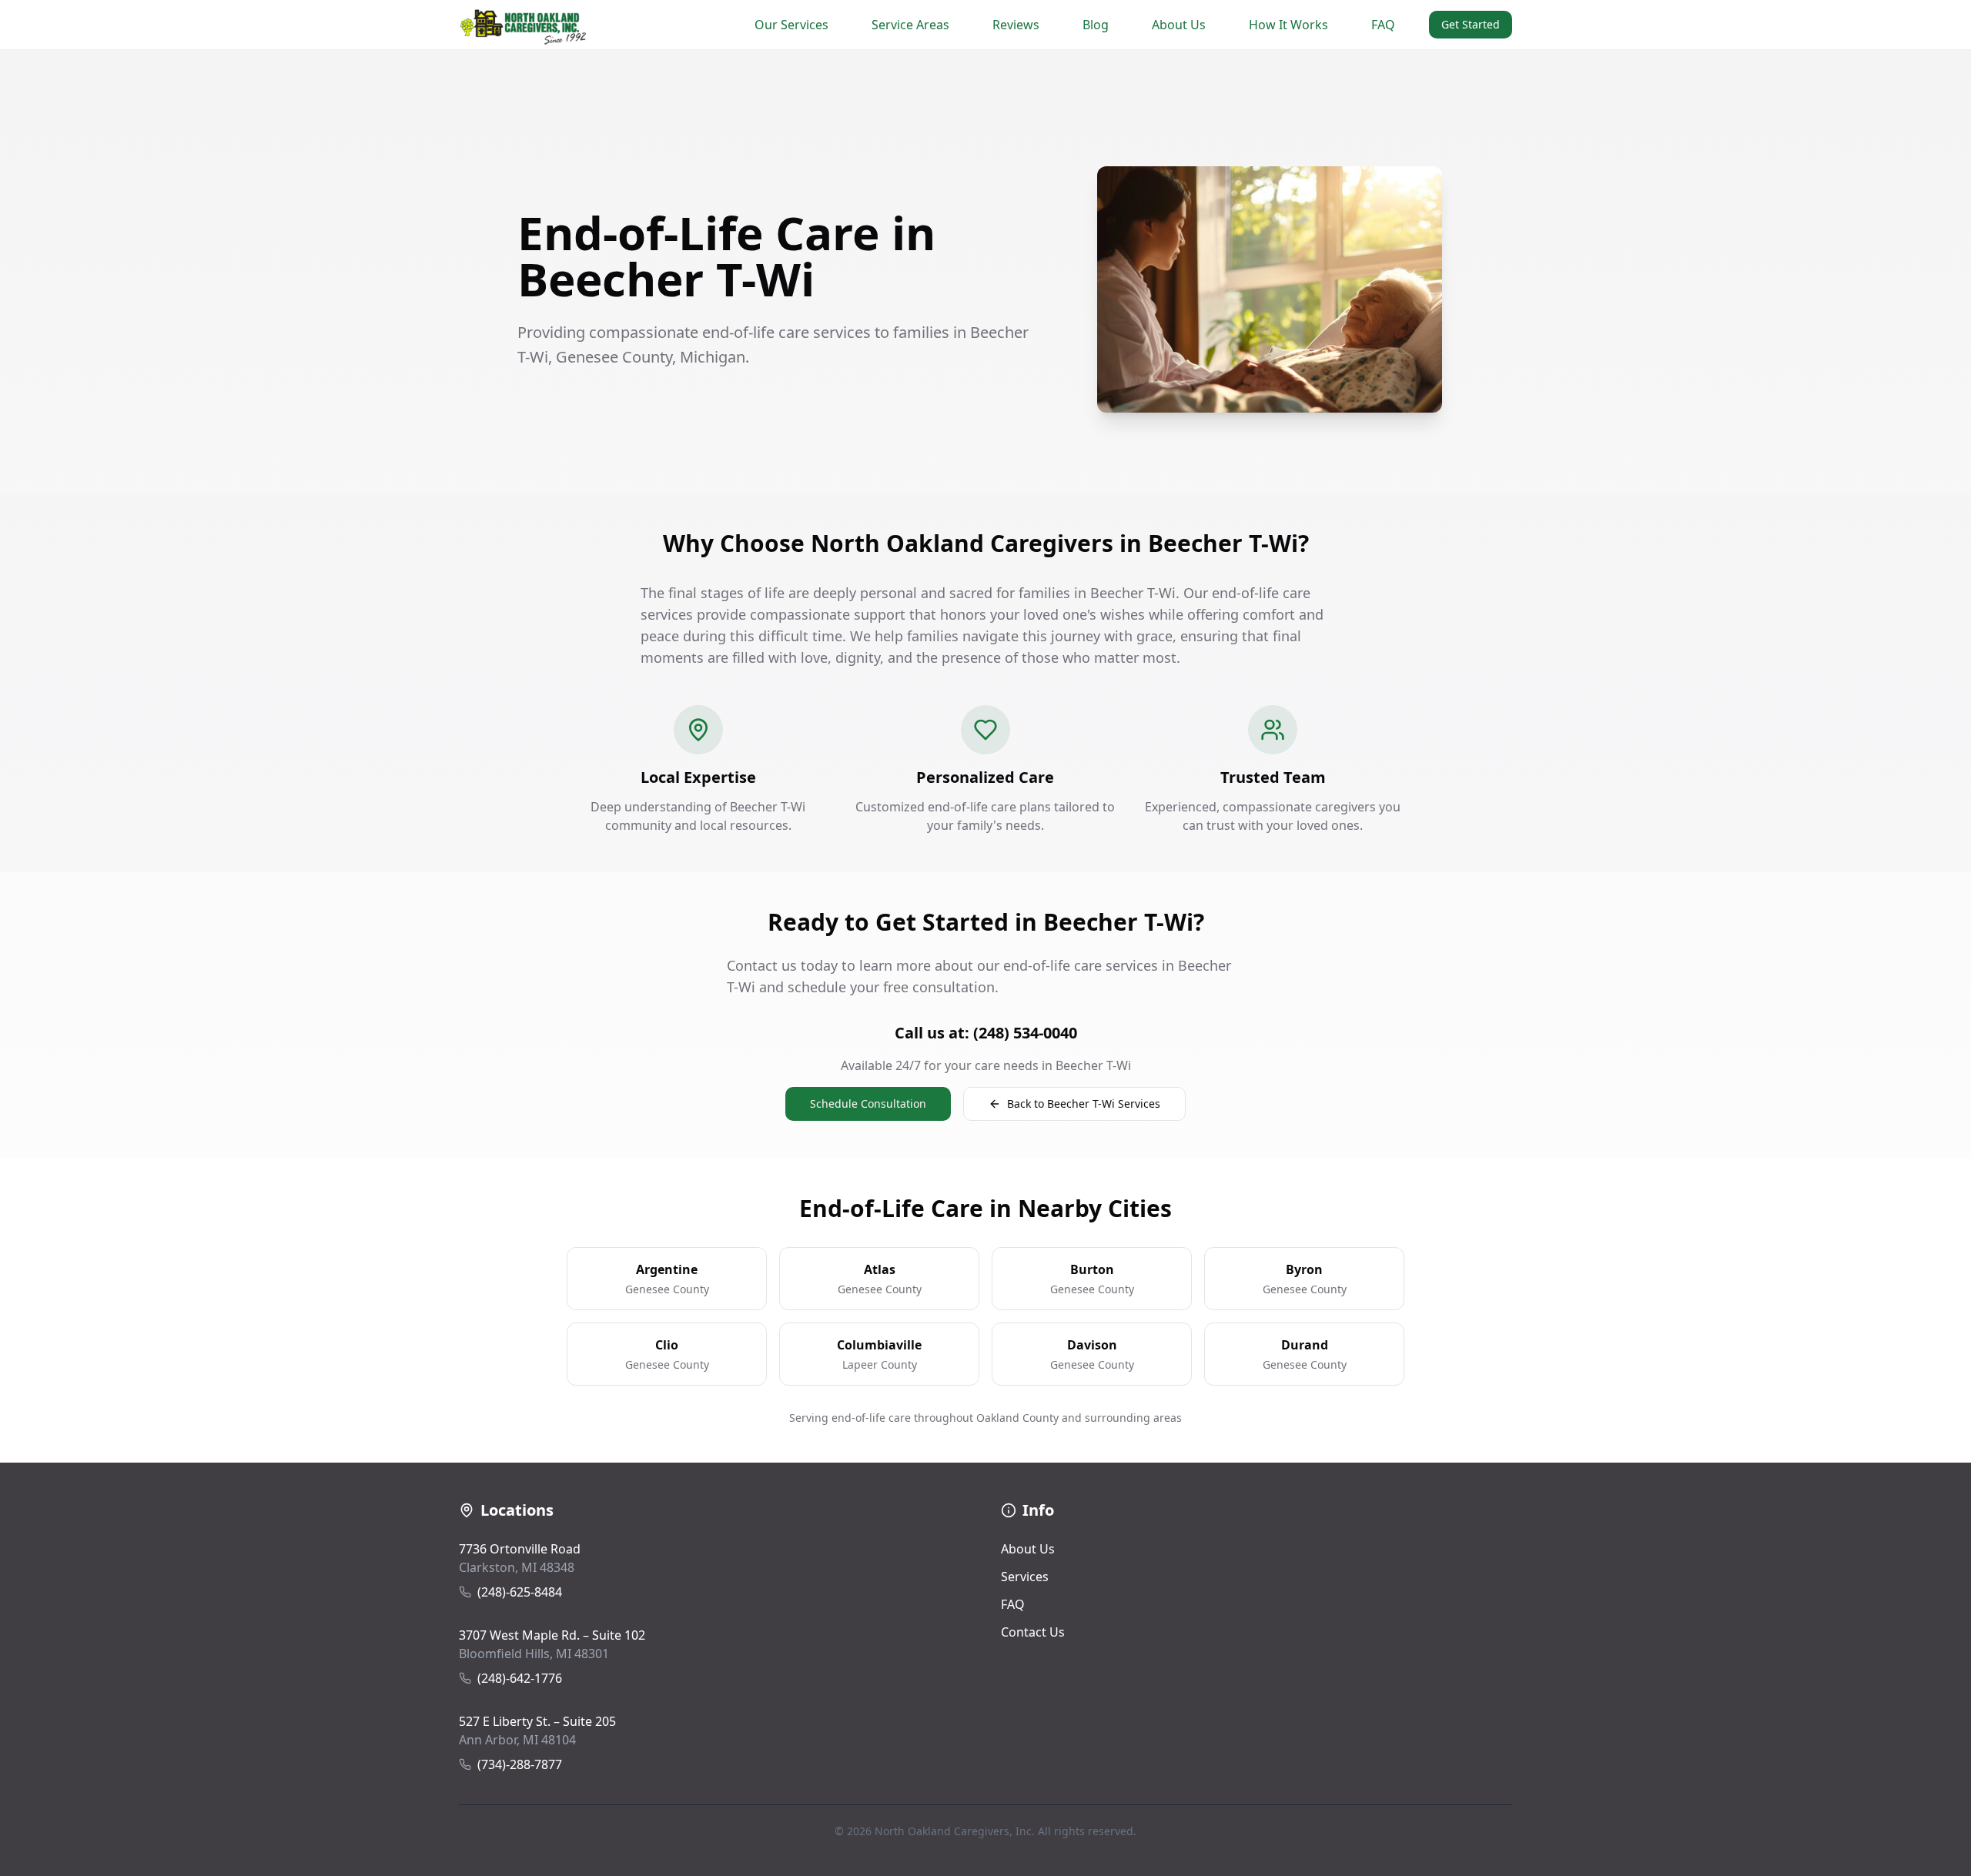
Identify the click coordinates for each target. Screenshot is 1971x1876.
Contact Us (1033, 1632)
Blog (1096, 25)
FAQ (1383, 25)
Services (1025, 1577)
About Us (1179, 25)
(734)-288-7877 (520, 1764)
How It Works (1288, 25)
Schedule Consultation (868, 1104)
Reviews (1016, 25)
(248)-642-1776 (520, 1678)
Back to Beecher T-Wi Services (1084, 1104)
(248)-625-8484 (520, 1592)
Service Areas (910, 25)
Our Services (791, 25)
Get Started (1471, 24)
